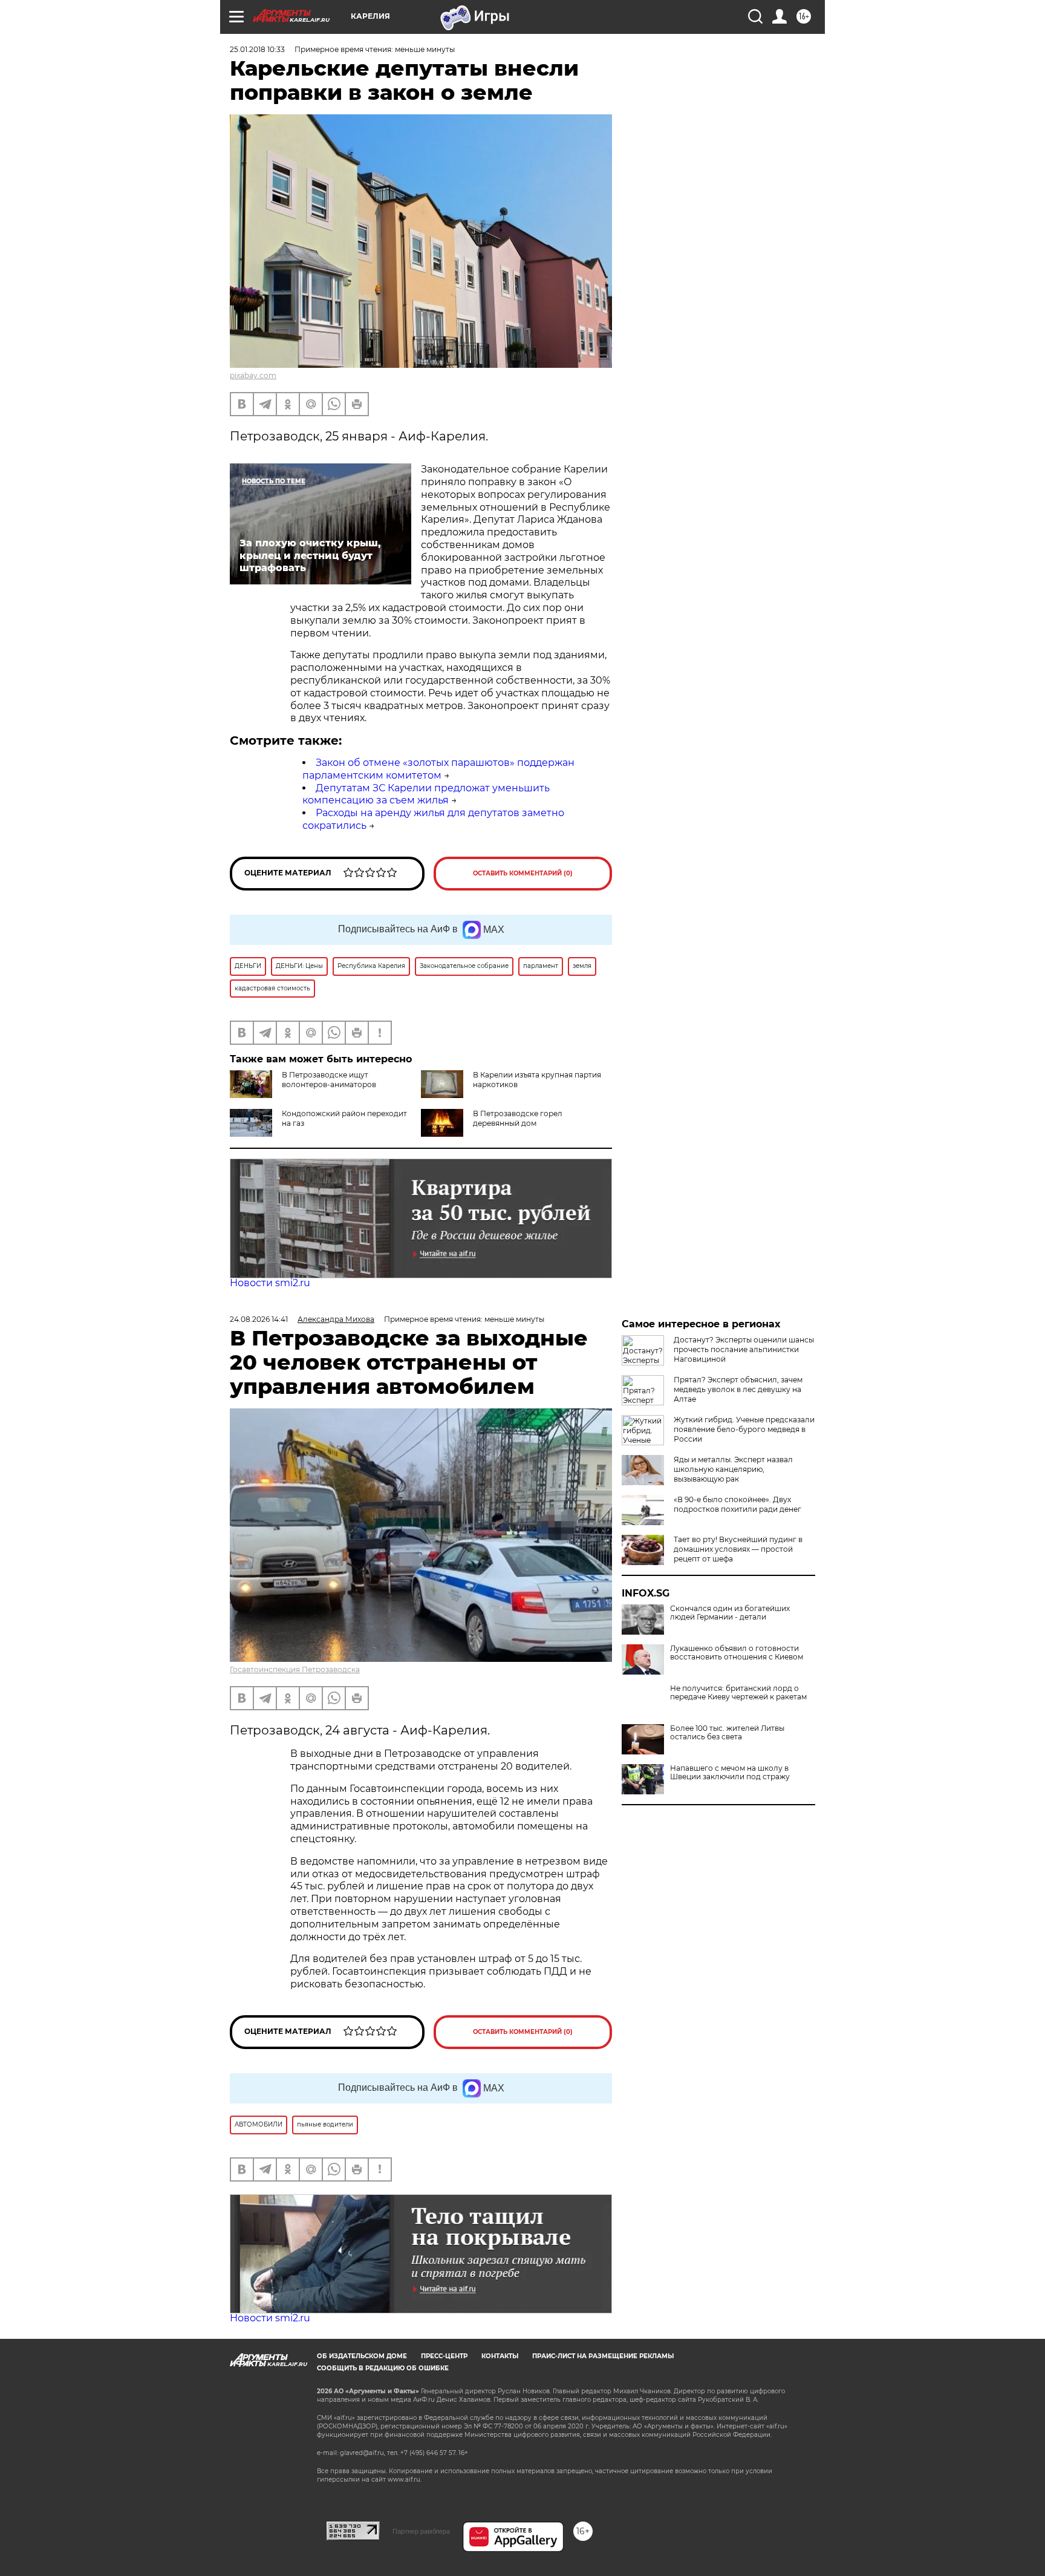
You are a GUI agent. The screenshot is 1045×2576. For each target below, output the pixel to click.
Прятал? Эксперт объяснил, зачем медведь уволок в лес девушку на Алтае (738, 1389)
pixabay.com (253, 375)
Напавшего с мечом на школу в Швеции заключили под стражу (730, 1773)
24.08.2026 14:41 (259, 1319)
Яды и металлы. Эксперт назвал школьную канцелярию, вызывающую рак (733, 1469)
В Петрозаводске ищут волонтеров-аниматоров (329, 1080)
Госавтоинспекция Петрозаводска (295, 1669)
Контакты (500, 2356)
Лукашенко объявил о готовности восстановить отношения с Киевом (737, 1653)
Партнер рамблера (421, 2531)
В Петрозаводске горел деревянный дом (518, 1118)
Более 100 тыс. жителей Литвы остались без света (727, 1733)
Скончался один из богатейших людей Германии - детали (730, 1613)
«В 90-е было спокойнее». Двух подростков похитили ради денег (737, 1504)
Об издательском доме (362, 2356)
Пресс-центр (444, 2356)
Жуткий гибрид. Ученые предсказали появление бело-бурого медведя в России (744, 1429)
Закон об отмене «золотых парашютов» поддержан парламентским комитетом (438, 769)
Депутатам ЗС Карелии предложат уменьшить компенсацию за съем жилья (426, 794)
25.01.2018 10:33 (257, 49)
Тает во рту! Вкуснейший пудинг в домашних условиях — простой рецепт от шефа (738, 1549)
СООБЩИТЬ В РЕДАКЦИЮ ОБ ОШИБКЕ (383, 2368)
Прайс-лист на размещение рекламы (603, 2356)
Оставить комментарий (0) (523, 873)
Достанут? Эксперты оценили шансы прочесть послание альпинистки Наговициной (744, 1349)
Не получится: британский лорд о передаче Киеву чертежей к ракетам (738, 1693)
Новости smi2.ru (270, 1283)
